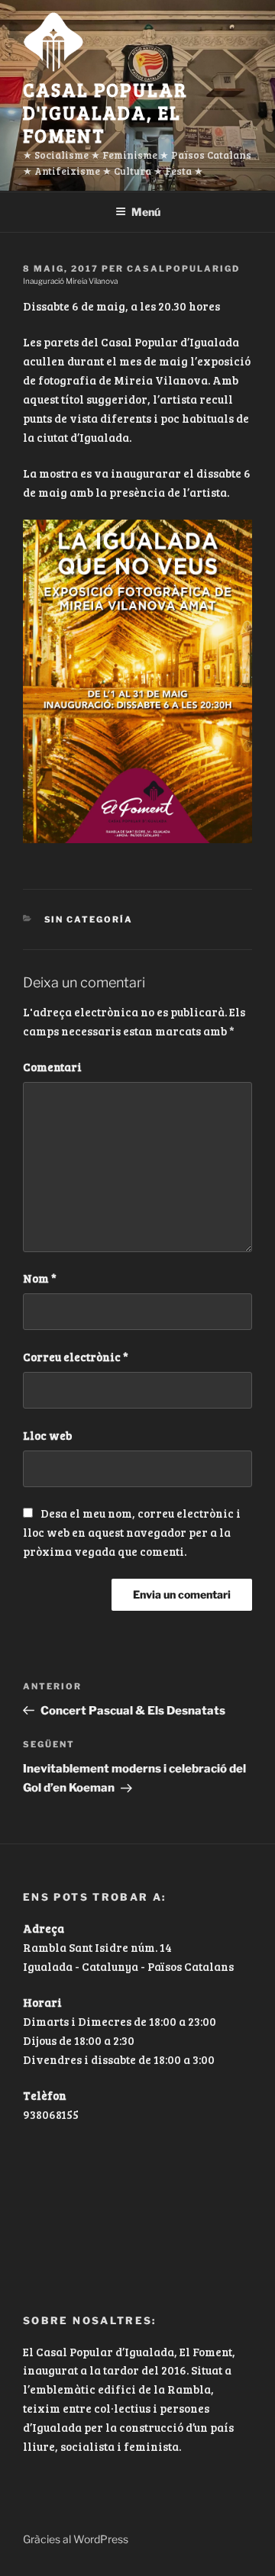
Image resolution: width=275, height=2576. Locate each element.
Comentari (52, 1067)
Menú (146, 212)
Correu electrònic (76, 1357)
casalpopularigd (183, 269)
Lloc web (47, 1435)
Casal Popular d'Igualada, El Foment (105, 113)
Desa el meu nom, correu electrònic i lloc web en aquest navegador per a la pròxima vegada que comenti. (132, 1532)
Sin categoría (89, 919)
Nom (40, 1278)
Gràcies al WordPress (76, 2539)
